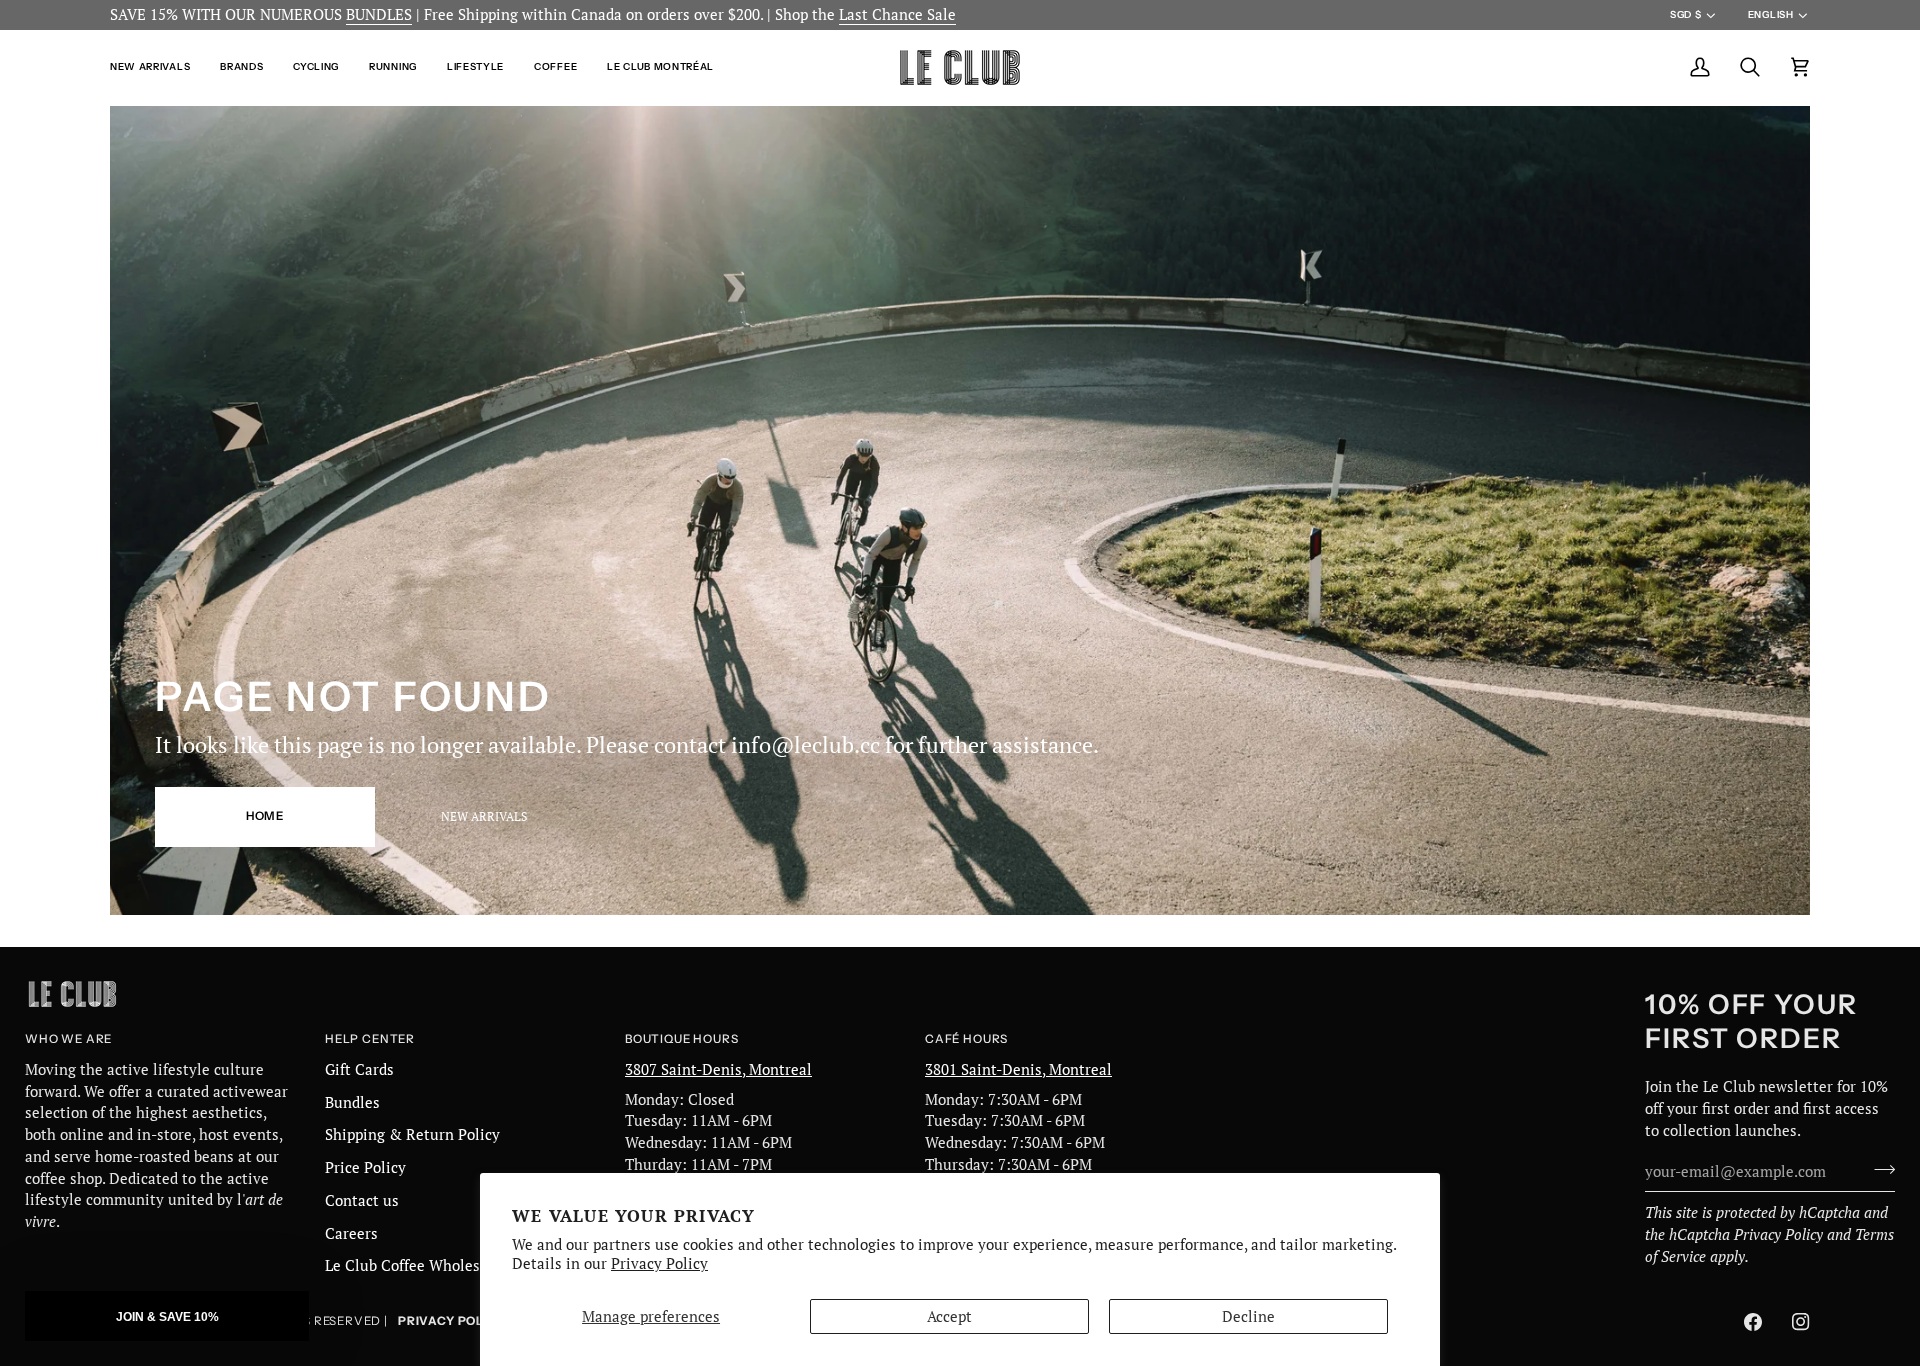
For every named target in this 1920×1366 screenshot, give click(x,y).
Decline (1248, 1316)
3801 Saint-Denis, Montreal (1018, 1069)
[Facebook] (1753, 1322)
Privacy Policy (659, 1263)
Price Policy (365, 1167)
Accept (949, 1316)
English (1771, 14)
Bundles (352, 1102)
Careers (351, 1233)
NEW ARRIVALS (484, 816)
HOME (265, 816)
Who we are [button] (68, 1039)
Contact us (362, 1200)
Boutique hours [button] (681, 1039)
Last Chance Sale (897, 14)
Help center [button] (370, 1039)
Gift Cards (359, 1069)
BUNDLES (379, 14)
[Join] (1878, 1169)
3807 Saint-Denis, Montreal (718, 1069)
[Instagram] (1801, 1322)
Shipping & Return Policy (412, 1134)
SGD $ (1685, 14)
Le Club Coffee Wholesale (413, 1265)
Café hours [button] (966, 1039)
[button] (157, 67)
